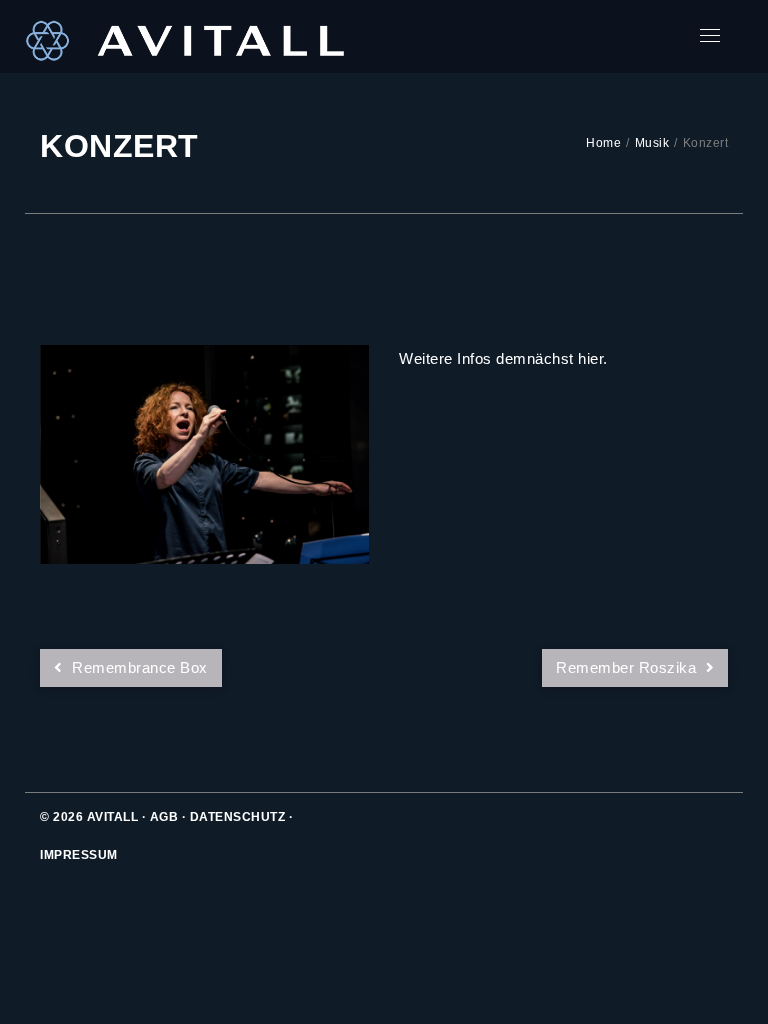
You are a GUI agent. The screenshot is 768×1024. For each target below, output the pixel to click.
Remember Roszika (628, 667)
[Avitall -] (185, 36)
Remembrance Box (138, 667)
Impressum (79, 855)
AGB (164, 817)
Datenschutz (238, 817)
